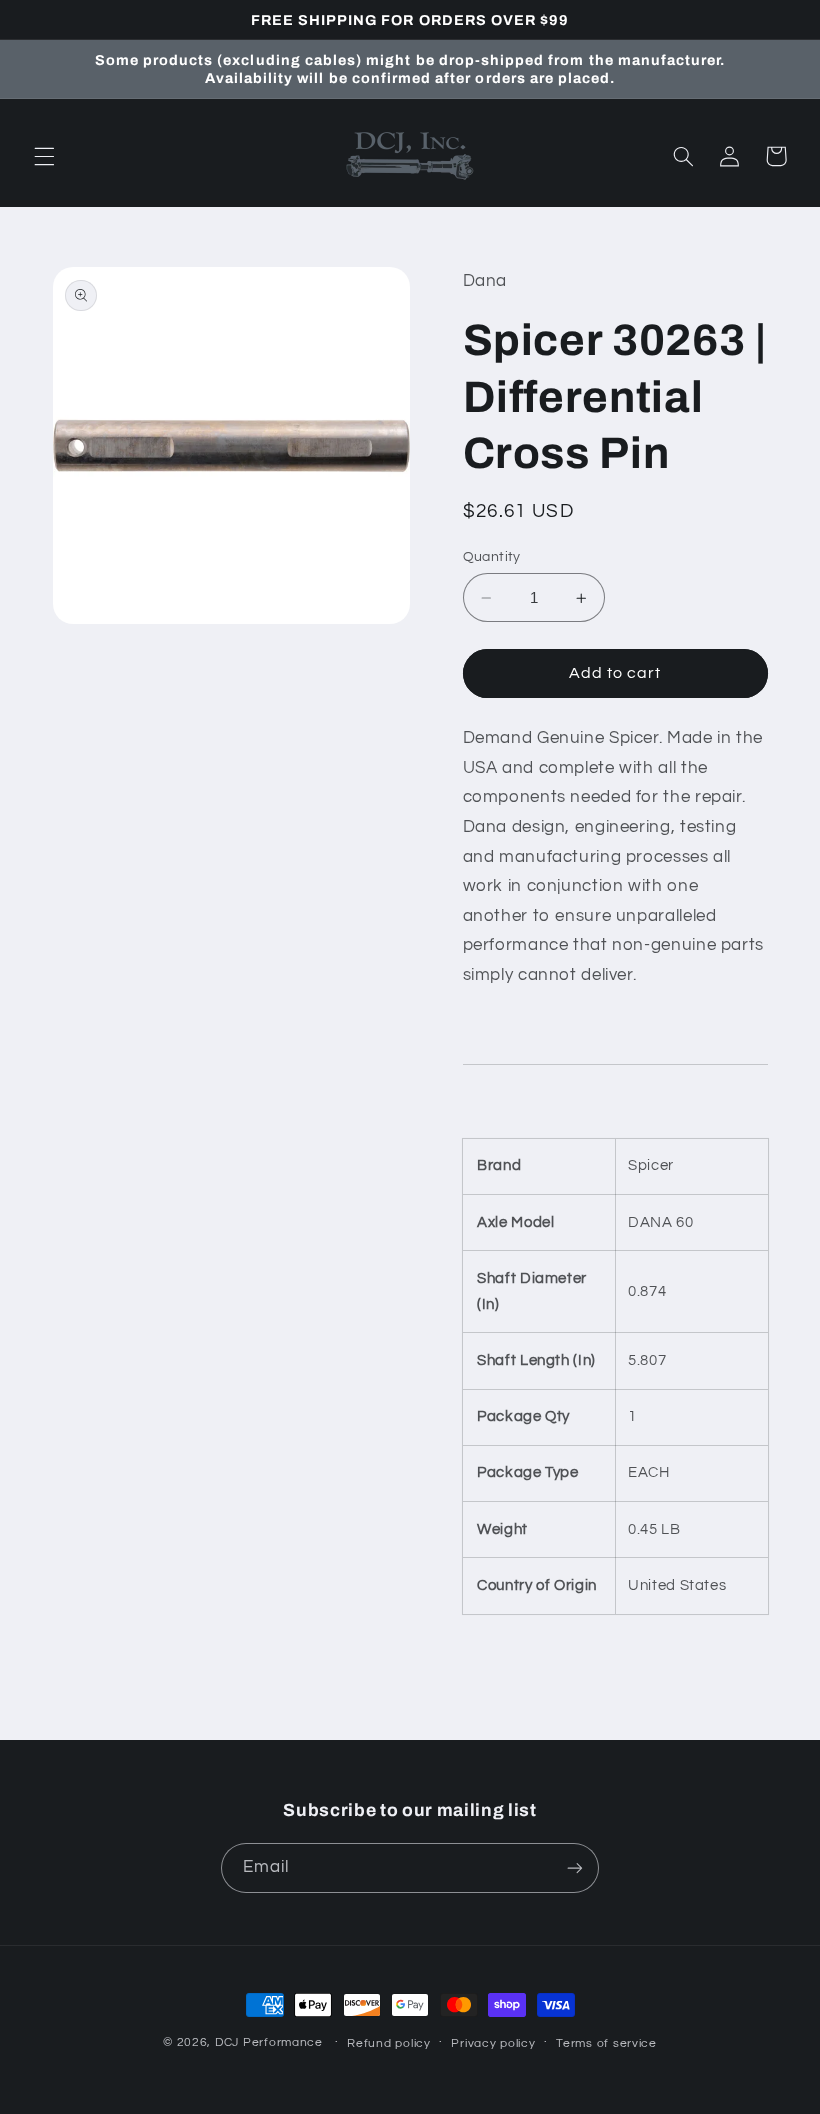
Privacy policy (493, 2043)
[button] (44, 156)
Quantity (492, 557)
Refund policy (389, 2043)
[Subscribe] (575, 1867)
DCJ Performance (269, 2042)
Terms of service (606, 2043)
